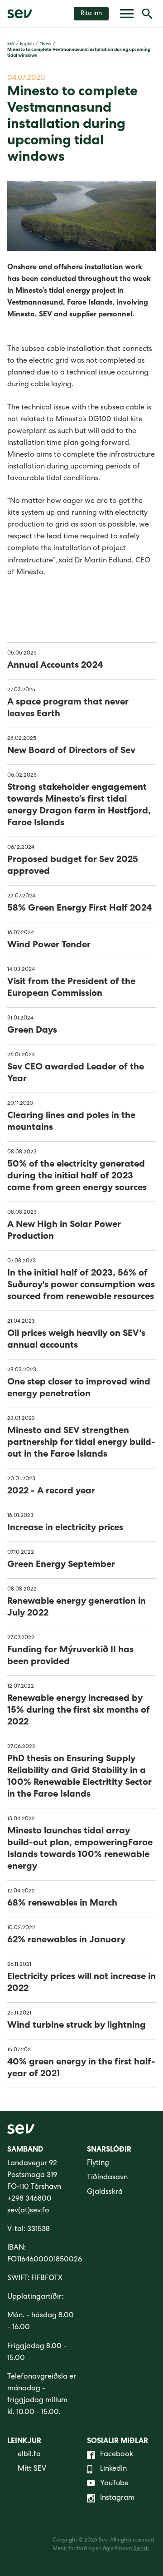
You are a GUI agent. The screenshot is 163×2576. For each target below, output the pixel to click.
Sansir (141, 2549)
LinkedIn (113, 2469)
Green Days (32, 1031)
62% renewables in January (66, 1941)
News (45, 44)
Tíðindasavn (107, 2178)
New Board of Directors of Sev (71, 751)
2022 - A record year (51, 1492)
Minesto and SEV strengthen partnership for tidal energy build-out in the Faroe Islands (81, 1443)
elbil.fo (29, 2455)
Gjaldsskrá (105, 2192)
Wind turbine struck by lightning (77, 2026)
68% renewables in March (62, 1904)
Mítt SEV (32, 2469)
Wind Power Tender (49, 946)
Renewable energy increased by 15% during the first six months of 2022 (79, 1711)
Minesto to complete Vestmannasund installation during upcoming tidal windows (79, 53)
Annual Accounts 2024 (55, 666)
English (27, 44)
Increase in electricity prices (65, 1528)
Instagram (117, 2498)
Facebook (117, 2455)
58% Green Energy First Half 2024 (79, 909)
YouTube (114, 2484)
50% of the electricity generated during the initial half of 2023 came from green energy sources (77, 1177)
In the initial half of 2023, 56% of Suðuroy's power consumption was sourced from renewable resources (81, 1286)
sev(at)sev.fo (28, 2211)
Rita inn (91, 14)
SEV (11, 44)
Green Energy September (61, 1565)
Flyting (98, 2163)
